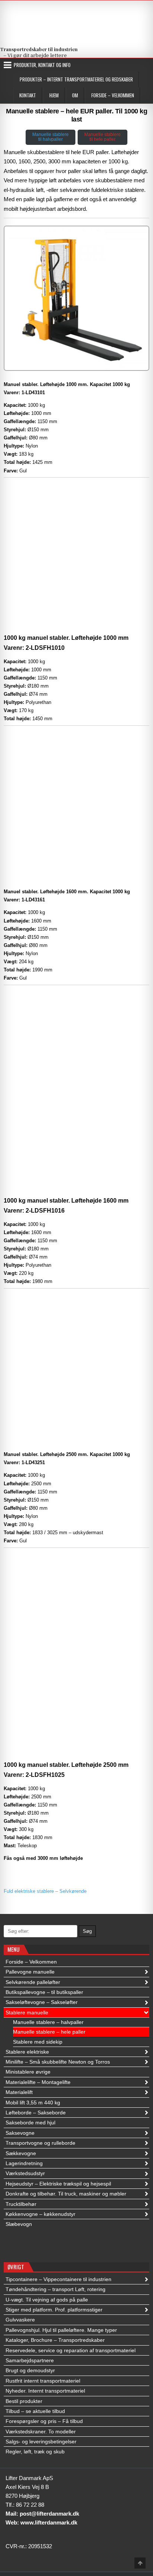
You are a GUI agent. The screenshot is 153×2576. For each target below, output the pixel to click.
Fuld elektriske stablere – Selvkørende (45, 1891)
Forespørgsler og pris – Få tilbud (44, 2421)
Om (75, 95)
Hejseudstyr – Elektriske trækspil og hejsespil (58, 2184)
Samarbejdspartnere (30, 2360)
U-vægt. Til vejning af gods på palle (47, 2300)
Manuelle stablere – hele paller (49, 2032)
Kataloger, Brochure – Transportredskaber (55, 2340)
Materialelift (19, 2092)
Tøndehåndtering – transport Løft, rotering (56, 2289)
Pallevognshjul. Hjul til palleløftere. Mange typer (61, 2330)
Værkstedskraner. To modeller (41, 2432)
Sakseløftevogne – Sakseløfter (42, 2002)
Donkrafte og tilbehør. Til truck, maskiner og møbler (66, 2194)
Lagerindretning (24, 2163)
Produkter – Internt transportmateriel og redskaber (76, 79)
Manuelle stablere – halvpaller (48, 2022)
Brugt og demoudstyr (30, 2370)
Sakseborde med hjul (30, 2123)
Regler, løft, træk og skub (35, 2452)
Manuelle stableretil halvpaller (51, 137)
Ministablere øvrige (28, 2072)
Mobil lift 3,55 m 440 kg (33, 2103)
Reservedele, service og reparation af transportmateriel (71, 2350)
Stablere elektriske (27, 2052)
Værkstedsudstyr (25, 2173)
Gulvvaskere (20, 2320)
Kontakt (28, 95)
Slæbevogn (19, 2224)
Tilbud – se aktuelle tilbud (35, 2411)
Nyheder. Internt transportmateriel (45, 2391)
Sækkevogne (21, 2153)
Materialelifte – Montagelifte (38, 2082)
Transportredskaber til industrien (39, 49)
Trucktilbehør (21, 2204)
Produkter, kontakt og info (42, 65)
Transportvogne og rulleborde (40, 2143)
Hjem (54, 95)
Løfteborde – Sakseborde (36, 2113)
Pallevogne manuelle (30, 1972)
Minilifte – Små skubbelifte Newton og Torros (58, 2062)
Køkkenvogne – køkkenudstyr (40, 2214)
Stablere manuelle (27, 2012)
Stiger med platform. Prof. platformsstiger (54, 2310)
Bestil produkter (24, 2401)
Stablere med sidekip (38, 2042)
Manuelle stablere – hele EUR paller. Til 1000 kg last (76, 115)
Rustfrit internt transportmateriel (43, 2381)
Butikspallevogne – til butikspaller (44, 1992)
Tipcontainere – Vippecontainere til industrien (58, 2279)
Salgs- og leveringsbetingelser (41, 2442)
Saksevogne (20, 2133)
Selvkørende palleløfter (33, 1982)
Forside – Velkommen (113, 95)
